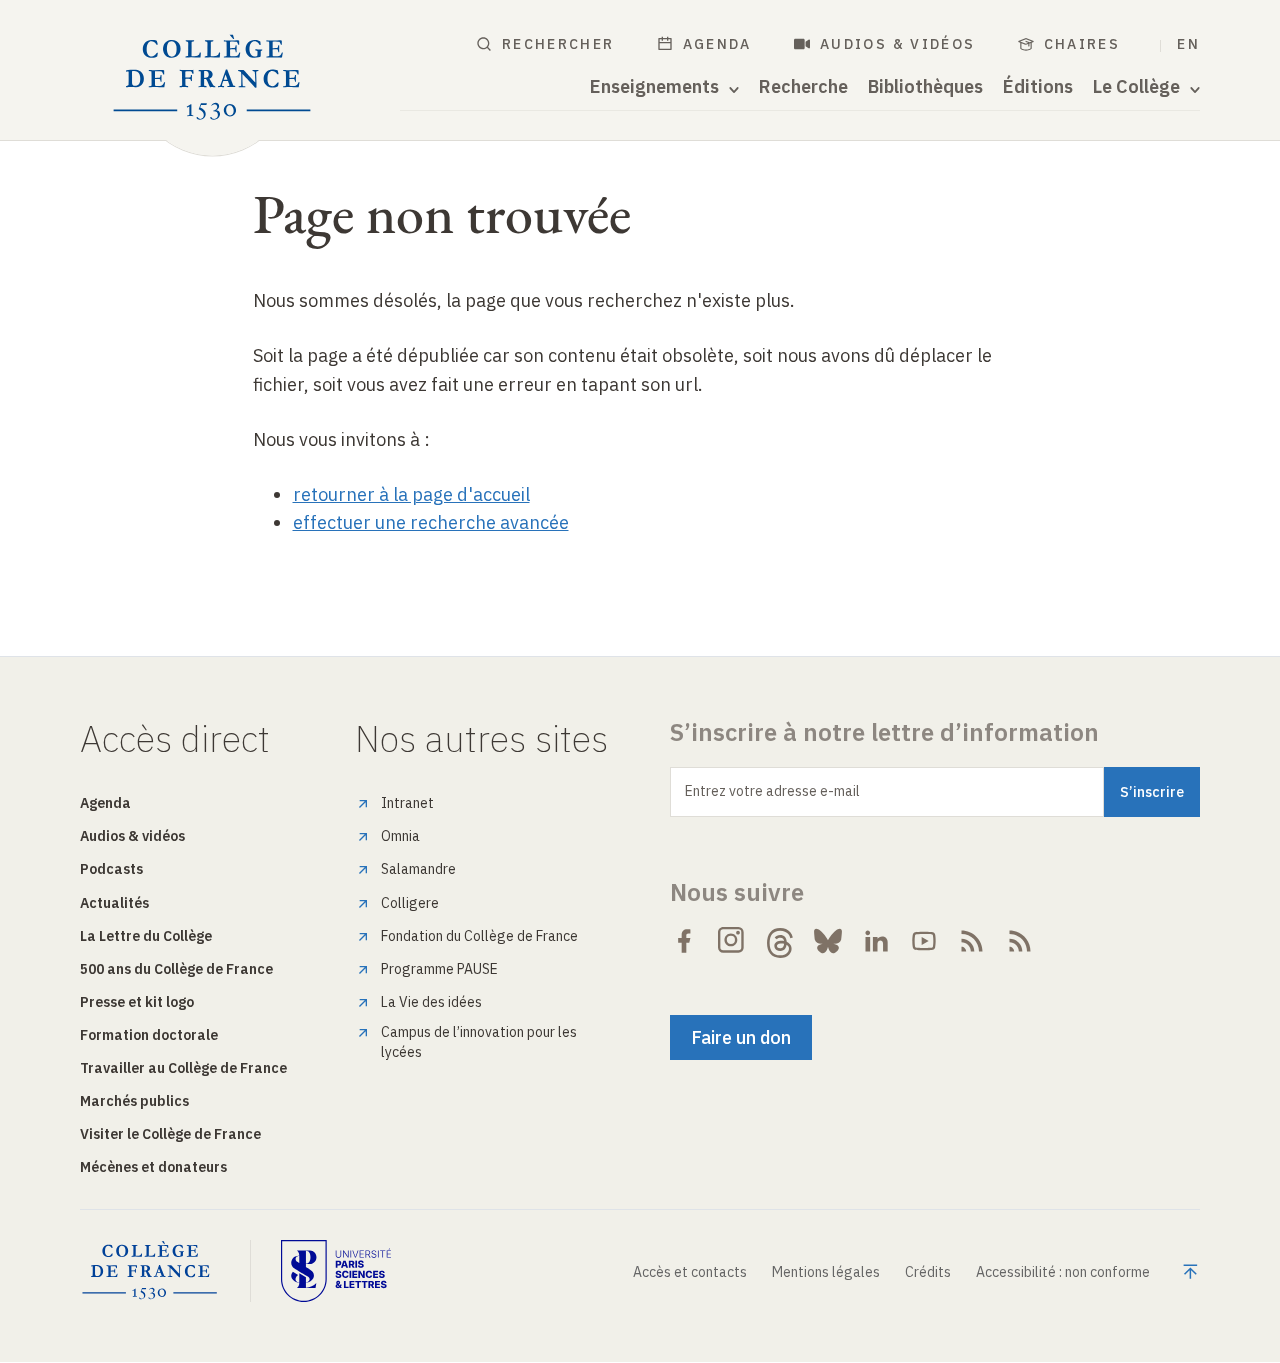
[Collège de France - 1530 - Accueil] (212, 78)
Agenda (717, 44)
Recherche (803, 87)
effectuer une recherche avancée (431, 522)
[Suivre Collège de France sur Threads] (780, 941)
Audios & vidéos (898, 44)
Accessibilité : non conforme (1063, 1272)
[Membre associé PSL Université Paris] (336, 1271)
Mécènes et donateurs (153, 1167)
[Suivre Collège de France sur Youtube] (924, 941)
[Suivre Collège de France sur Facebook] (684, 941)
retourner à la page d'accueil (411, 494)
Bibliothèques (925, 87)
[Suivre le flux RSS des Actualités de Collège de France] (972, 941)
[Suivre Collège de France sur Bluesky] (828, 941)
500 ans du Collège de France (176, 969)
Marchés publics (134, 1101)
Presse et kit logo (137, 1002)
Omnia (400, 836)
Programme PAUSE (439, 969)
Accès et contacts (690, 1272)
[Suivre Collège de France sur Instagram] (732, 941)
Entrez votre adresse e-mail (772, 791)
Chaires (1082, 44)
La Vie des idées (431, 1002)
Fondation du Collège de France (479, 936)
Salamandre (418, 869)
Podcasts (111, 869)
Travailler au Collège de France (183, 1068)
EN (1188, 44)
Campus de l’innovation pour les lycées (479, 1042)
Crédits (928, 1272)
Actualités (114, 903)
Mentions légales (826, 1272)
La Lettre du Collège (146, 936)
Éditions (1038, 87)
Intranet (407, 803)
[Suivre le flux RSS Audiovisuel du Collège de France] (1020, 941)
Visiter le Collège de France (170, 1134)
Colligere (410, 903)
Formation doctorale (149, 1035)
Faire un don (741, 1037)
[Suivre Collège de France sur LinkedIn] (876, 941)
